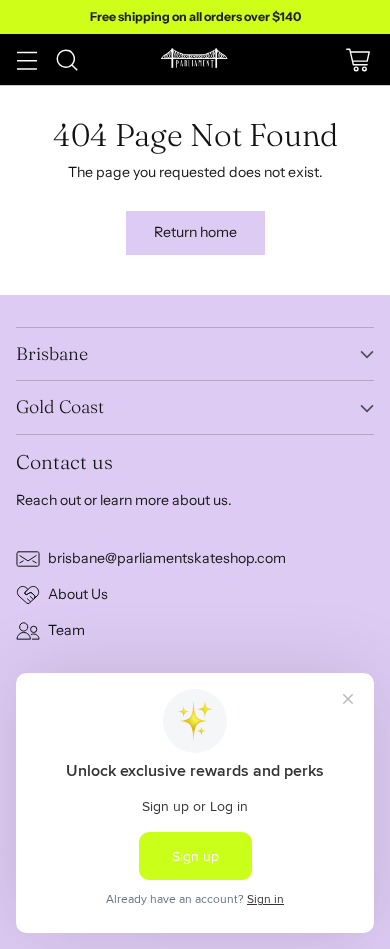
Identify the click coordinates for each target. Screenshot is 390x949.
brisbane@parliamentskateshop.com (167, 558)
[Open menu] (26, 59)
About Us (78, 594)
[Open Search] (66, 59)
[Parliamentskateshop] (195, 59)
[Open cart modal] (357, 59)
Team (66, 630)
